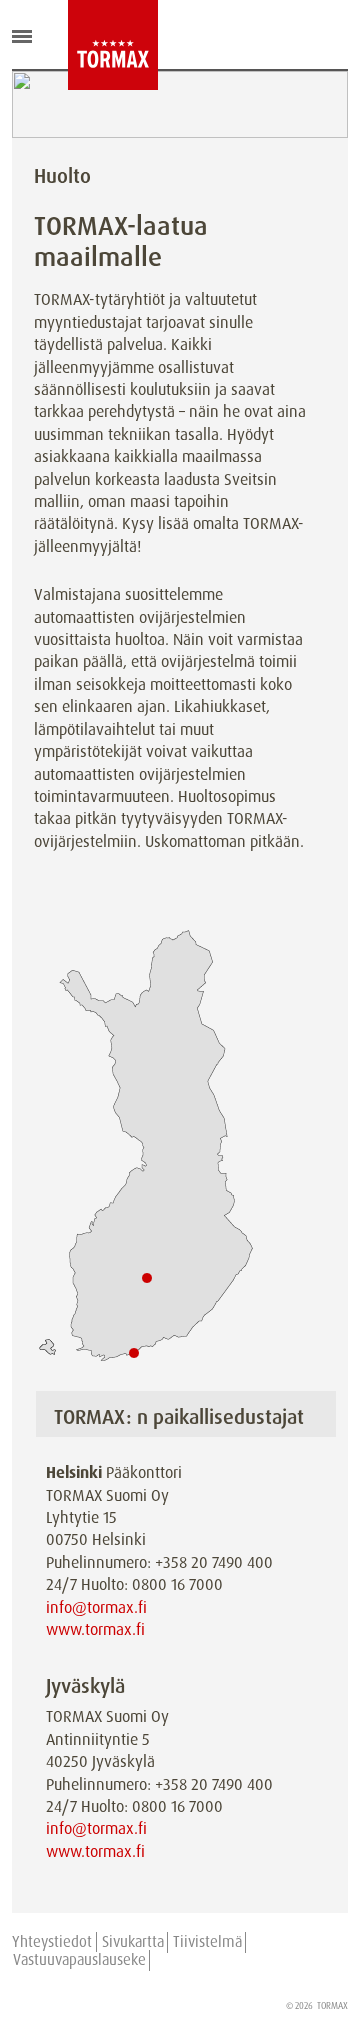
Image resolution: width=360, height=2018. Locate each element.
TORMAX (332, 2006)
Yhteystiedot (52, 1942)
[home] (83, 45)
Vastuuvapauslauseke (79, 1960)
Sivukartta (133, 1942)
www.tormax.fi (95, 1629)
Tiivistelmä (207, 1942)
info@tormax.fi (96, 1607)
